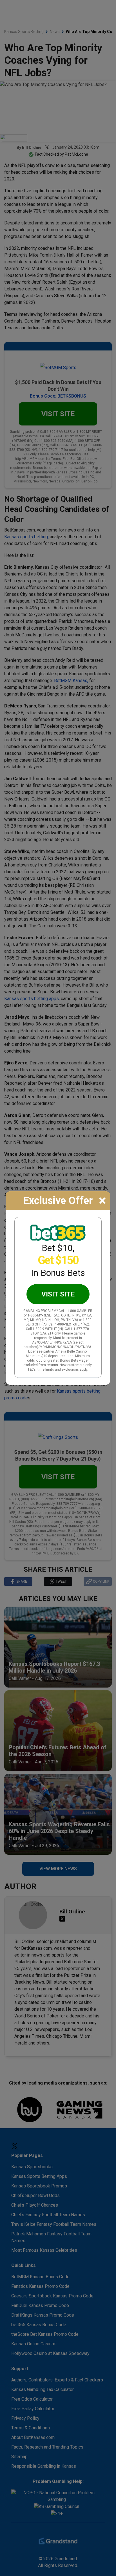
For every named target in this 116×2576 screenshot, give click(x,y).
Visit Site (58, 1294)
